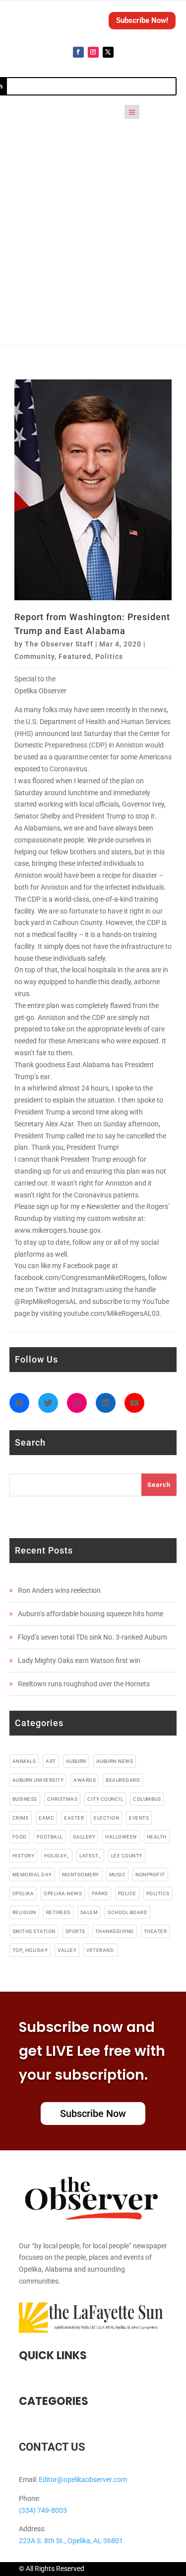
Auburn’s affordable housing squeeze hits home (91, 1614)
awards (85, 1780)
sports (75, 1931)
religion (24, 1912)
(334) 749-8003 (43, 2510)
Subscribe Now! (142, 20)
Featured (75, 656)
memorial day (32, 1875)
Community (34, 656)
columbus (147, 1799)
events (139, 1818)
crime (21, 1818)
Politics (109, 656)
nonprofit (150, 1875)
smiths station (34, 1931)
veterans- (101, 1950)
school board (127, 1912)
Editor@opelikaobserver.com (83, 2480)
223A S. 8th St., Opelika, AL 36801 (71, 2541)
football (50, 1837)
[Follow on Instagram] (93, 52)
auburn (76, 1761)
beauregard (123, 1780)
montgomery (81, 1875)
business (25, 1799)
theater (155, 1931)
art (51, 1761)
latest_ (90, 1856)
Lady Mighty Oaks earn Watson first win (79, 1660)
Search (159, 1485)
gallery (84, 1837)
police (127, 1893)
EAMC (46, 1818)
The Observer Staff (59, 644)
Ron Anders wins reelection (59, 1590)
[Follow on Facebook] (78, 52)
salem (89, 1912)
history (24, 1856)
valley (67, 1950)
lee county (127, 1856)
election (106, 1818)
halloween (121, 1837)
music (118, 1875)
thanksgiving (115, 1931)
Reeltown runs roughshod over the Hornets (84, 1684)
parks (100, 1893)
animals (24, 1761)
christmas (62, 1799)
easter (74, 1818)
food (20, 1837)
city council (105, 1799)
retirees (58, 1912)
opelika (23, 1893)
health (157, 1837)
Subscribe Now (93, 2114)
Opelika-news (63, 1893)
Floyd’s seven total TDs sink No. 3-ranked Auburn (93, 1637)
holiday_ (57, 1856)
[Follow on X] (108, 52)
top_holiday (30, 1950)
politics (158, 1893)
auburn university (38, 1780)
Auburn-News (115, 1761)
